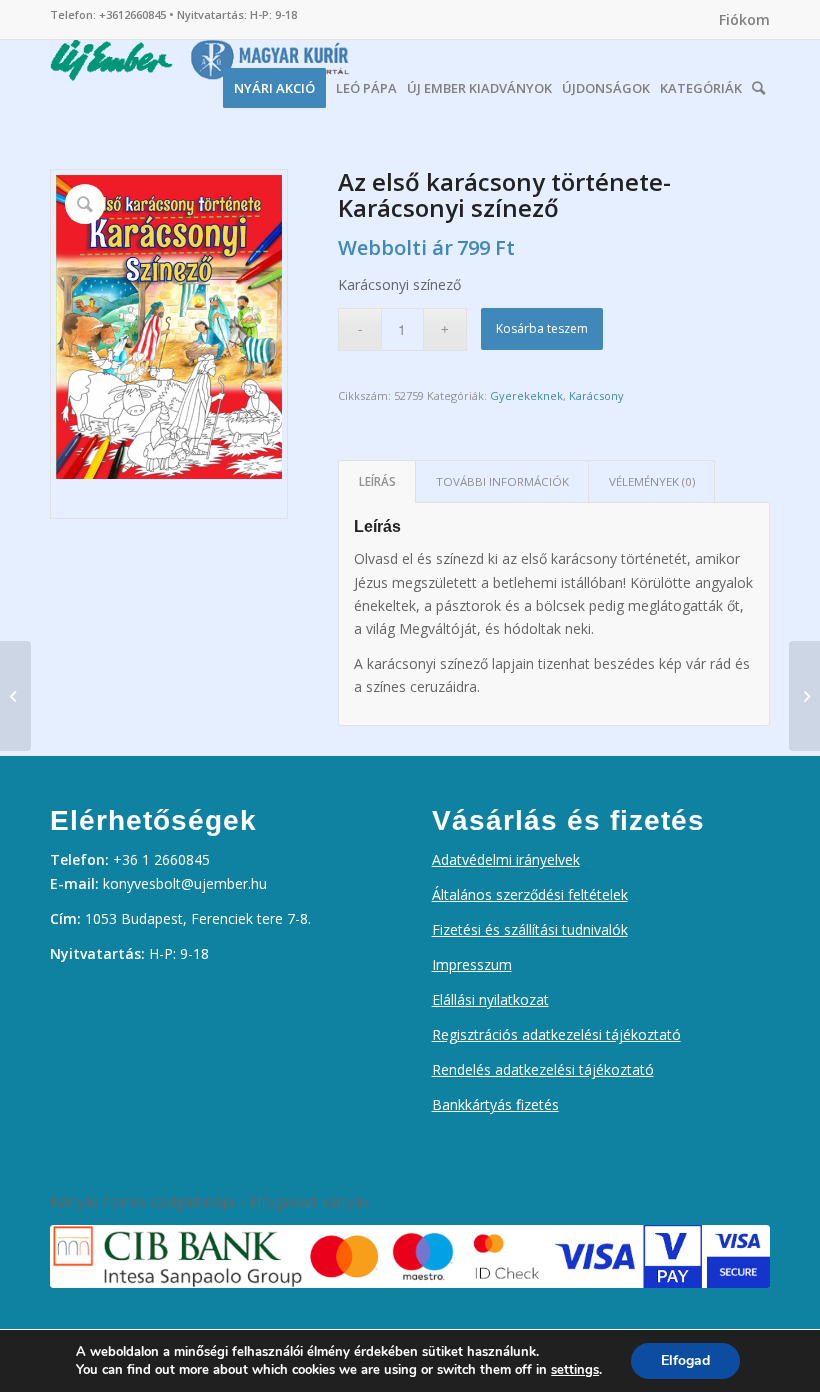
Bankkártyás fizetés (495, 1104)
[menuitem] (739, 20)
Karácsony (596, 395)
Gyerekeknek (526, 395)
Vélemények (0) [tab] (652, 481)
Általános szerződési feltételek (530, 894)
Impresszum (472, 964)
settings (575, 1370)
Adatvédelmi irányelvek (506, 859)
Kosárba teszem (542, 328)
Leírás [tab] (377, 481)
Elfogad (685, 1360)
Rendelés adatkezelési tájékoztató (543, 1069)
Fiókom (744, 19)
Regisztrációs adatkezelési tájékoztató (556, 1034)
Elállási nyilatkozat (490, 999)
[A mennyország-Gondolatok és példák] (15, 696)
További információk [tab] (502, 481)
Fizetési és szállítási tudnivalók (530, 929)
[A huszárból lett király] (804, 696)
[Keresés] (758, 83)
